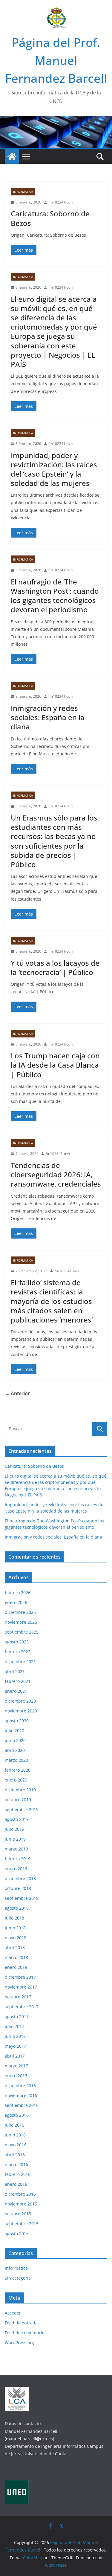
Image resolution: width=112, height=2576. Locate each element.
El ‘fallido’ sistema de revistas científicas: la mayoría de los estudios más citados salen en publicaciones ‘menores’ (52, 1301)
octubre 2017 (18, 1997)
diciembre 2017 (20, 1977)
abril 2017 (15, 2056)
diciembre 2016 (20, 2086)
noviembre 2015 (21, 2204)
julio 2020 (14, 1731)
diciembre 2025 (20, 1612)
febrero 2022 (18, 1652)
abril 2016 (15, 2155)
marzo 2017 (16, 2066)
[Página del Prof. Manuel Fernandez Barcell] (12, 157)
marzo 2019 (16, 1849)
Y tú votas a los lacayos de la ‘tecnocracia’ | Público (55, 968)
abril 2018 (15, 1947)
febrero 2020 (18, 1770)
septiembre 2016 (22, 2105)
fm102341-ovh (60, 202)
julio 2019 (14, 1829)
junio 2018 (15, 1928)
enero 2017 (16, 2076)
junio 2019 (15, 1839)
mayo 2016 (16, 2145)
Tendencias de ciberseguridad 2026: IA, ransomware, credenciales (56, 1174)
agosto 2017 (17, 2016)
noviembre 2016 (21, 2095)
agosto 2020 (17, 1721)
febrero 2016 (18, 2174)
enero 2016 (16, 2184)
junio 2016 (15, 2135)
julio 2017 (14, 2026)
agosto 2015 (17, 2233)
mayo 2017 (16, 2046)
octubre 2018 (18, 1888)
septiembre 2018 (22, 1898)
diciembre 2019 (20, 1790)
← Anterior (17, 1393)
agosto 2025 (17, 1642)
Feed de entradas (22, 2323)
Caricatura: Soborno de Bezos (50, 218)
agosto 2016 (17, 2115)
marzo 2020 (16, 1760)
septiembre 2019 (22, 1809)
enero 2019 (16, 1869)
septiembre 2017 (22, 2007)
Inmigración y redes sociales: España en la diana (48, 717)
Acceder (13, 2313)
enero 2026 (16, 1602)
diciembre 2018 (20, 1878)
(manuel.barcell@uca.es (29, 2439)
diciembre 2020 (20, 1701)
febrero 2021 (18, 1681)
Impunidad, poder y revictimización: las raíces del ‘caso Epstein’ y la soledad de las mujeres (54, 469)
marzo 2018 (16, 1957)
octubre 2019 (18, 1800)
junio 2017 (15, 2036)
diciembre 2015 (20, 2194)
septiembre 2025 (22, 1632)
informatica (23, 192)
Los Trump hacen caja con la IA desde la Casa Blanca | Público (55, 1065)
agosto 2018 (17, 1908)
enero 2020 (16, 1780)
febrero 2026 (18, 1592)
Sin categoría (18, 2278)
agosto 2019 (17, 1819)
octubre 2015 (18, 2214)
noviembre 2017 (21, 1987)
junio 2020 (15, 1740)
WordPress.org (19, 2342)
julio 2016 (14, 2125)
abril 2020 (15, 1750)
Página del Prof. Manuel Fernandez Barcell (56, 60)
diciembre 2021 (20, 1662)
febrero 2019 (18, 1859)
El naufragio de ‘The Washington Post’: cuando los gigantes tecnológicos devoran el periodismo (55, 596)
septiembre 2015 (22, 2224)
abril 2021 (15, 1671)
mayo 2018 (16, 1938)
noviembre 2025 (21, 1622)
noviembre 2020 (21, 1711)
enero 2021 (16, 1691)
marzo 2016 (16, 2164)
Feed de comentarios (26, 2333)
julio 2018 (14, 1918)
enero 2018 (16, 1967)
